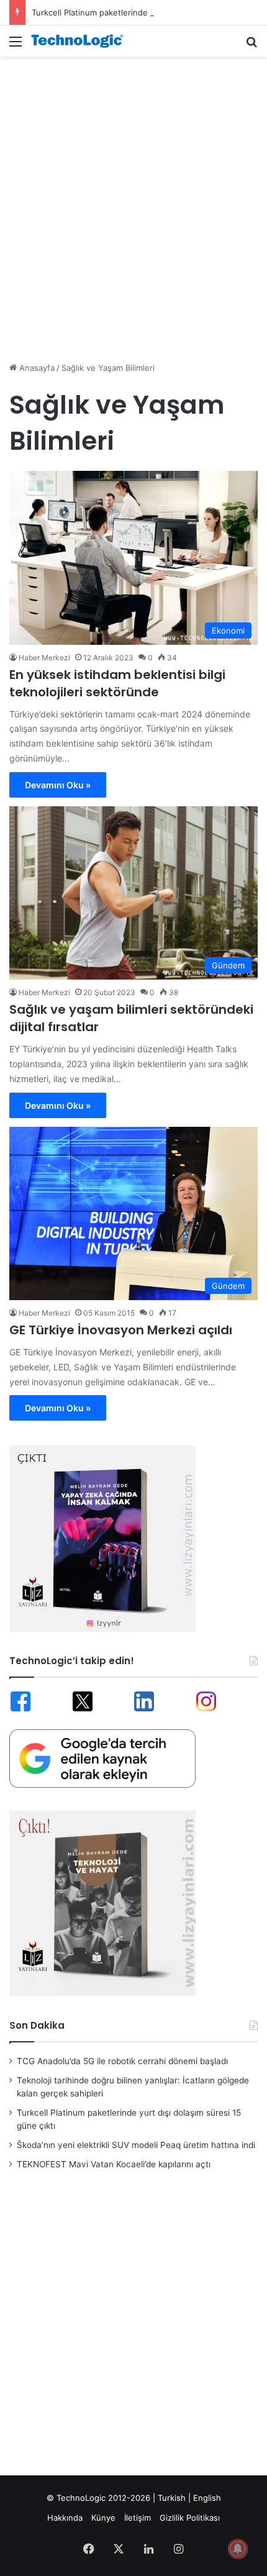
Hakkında (65, 2518)
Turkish (172, 2498)
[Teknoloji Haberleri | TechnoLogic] (81, 41)
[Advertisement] (133, 203)
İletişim (138, 2518)
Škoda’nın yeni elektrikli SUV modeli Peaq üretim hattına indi (136, 2145)
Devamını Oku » (58, 785)
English (207, 2498)
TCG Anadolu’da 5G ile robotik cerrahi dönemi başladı (122, 2061)
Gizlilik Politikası (190, 2518)
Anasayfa (36, 368)
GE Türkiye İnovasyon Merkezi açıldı (121, 1330)
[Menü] (16, 46)
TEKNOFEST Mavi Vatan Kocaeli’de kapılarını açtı (114, 2164)
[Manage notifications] (238, 2549)
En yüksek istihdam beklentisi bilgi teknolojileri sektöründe (117, 683)
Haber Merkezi (44, 658)
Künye (103, 2518)
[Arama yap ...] (251, 46)
